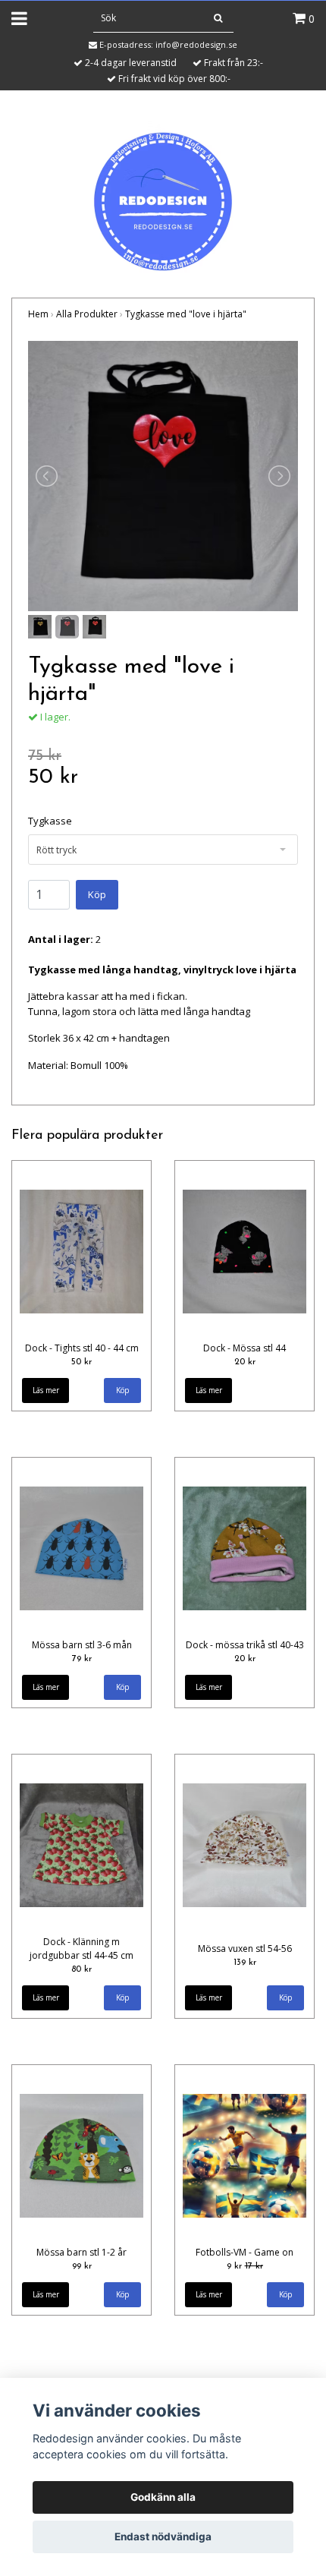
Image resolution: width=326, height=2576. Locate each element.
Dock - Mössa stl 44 (244, 1348)
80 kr (81, 1969)
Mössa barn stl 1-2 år (81, 2252)
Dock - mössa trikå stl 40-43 (245, 1645)
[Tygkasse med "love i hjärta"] (163, 476)
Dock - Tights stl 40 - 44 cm (82, 1348)
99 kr (82, 2266)
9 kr (245, 2266)
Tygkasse (50, 821)
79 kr (82, 1659)
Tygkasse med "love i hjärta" (186, 314)
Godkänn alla (163, 2497)
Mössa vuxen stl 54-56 (245, 1949)
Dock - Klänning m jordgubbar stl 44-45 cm (81, 1949)
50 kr (81, 1362)
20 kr (245, 1362)
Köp (97, 894)
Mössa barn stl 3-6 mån (82, 1645)
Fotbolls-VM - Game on (244, 2252)
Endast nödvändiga (163, 2537)
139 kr (245, 1963)
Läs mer (46, 1390)
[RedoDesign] (163, 195)
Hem (38, 314)
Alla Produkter (87, 314)
